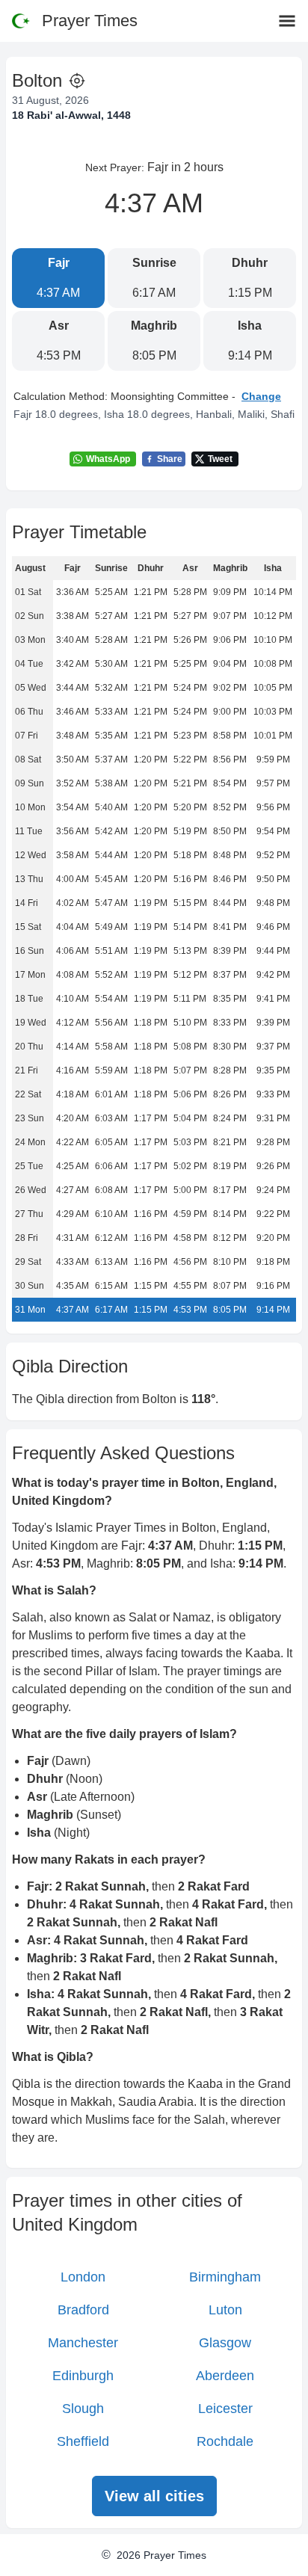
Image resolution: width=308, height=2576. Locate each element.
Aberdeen (225, 2376)
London (83, 2277)
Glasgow (225, 2343)
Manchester (83, 2343)
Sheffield (83, 2441)
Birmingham (225, 2277)
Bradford (83, 2310)
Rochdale (225, 2441)
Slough (83, 2409)
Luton (225, 2310)
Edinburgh (83, 2376)
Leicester (225, 2409)
